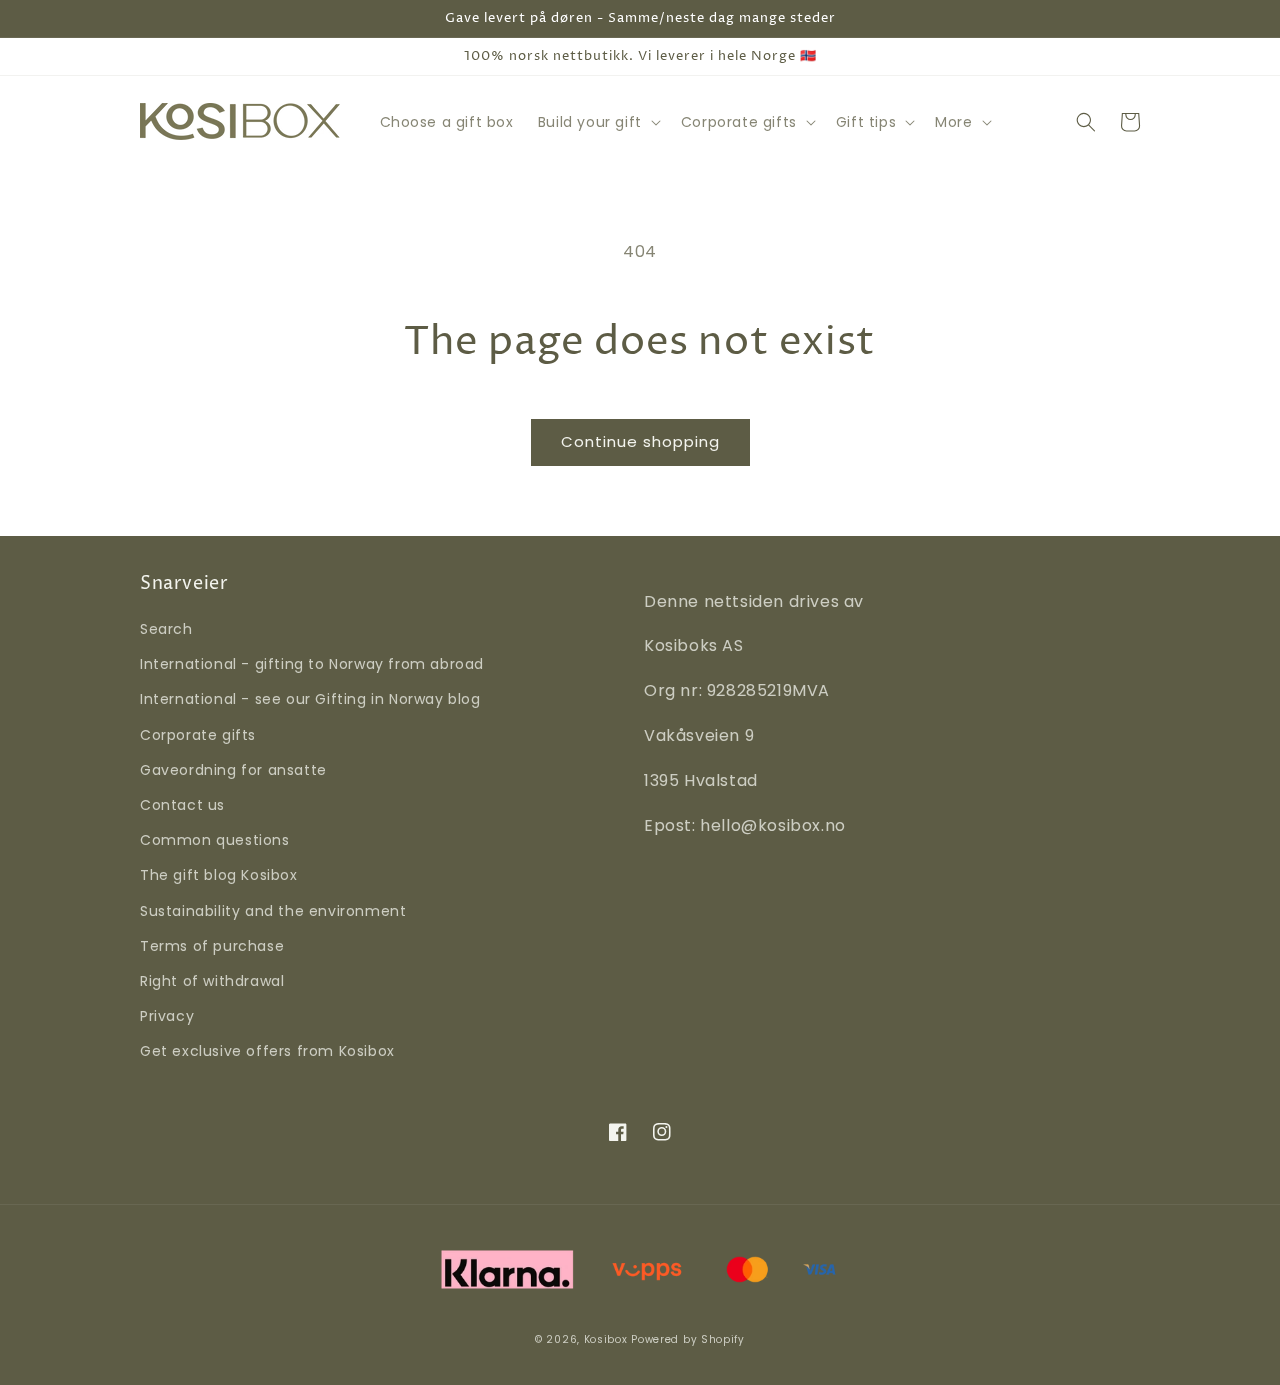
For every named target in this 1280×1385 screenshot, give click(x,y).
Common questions (215, 840)
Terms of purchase (212, 946)
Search (166, 629)
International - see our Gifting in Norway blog (310, 699)
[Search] (1086, 122)
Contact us (182, 805)
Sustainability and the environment (273, 911)
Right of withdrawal (212, 981)
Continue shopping (640, 441)
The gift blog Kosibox (219, 875)
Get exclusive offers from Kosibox (267, 1051)
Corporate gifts (198, 735)
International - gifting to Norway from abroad (312, 664)
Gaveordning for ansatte (233, 770)
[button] (597, 122)
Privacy (167, 1016)
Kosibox (606, 1339)
